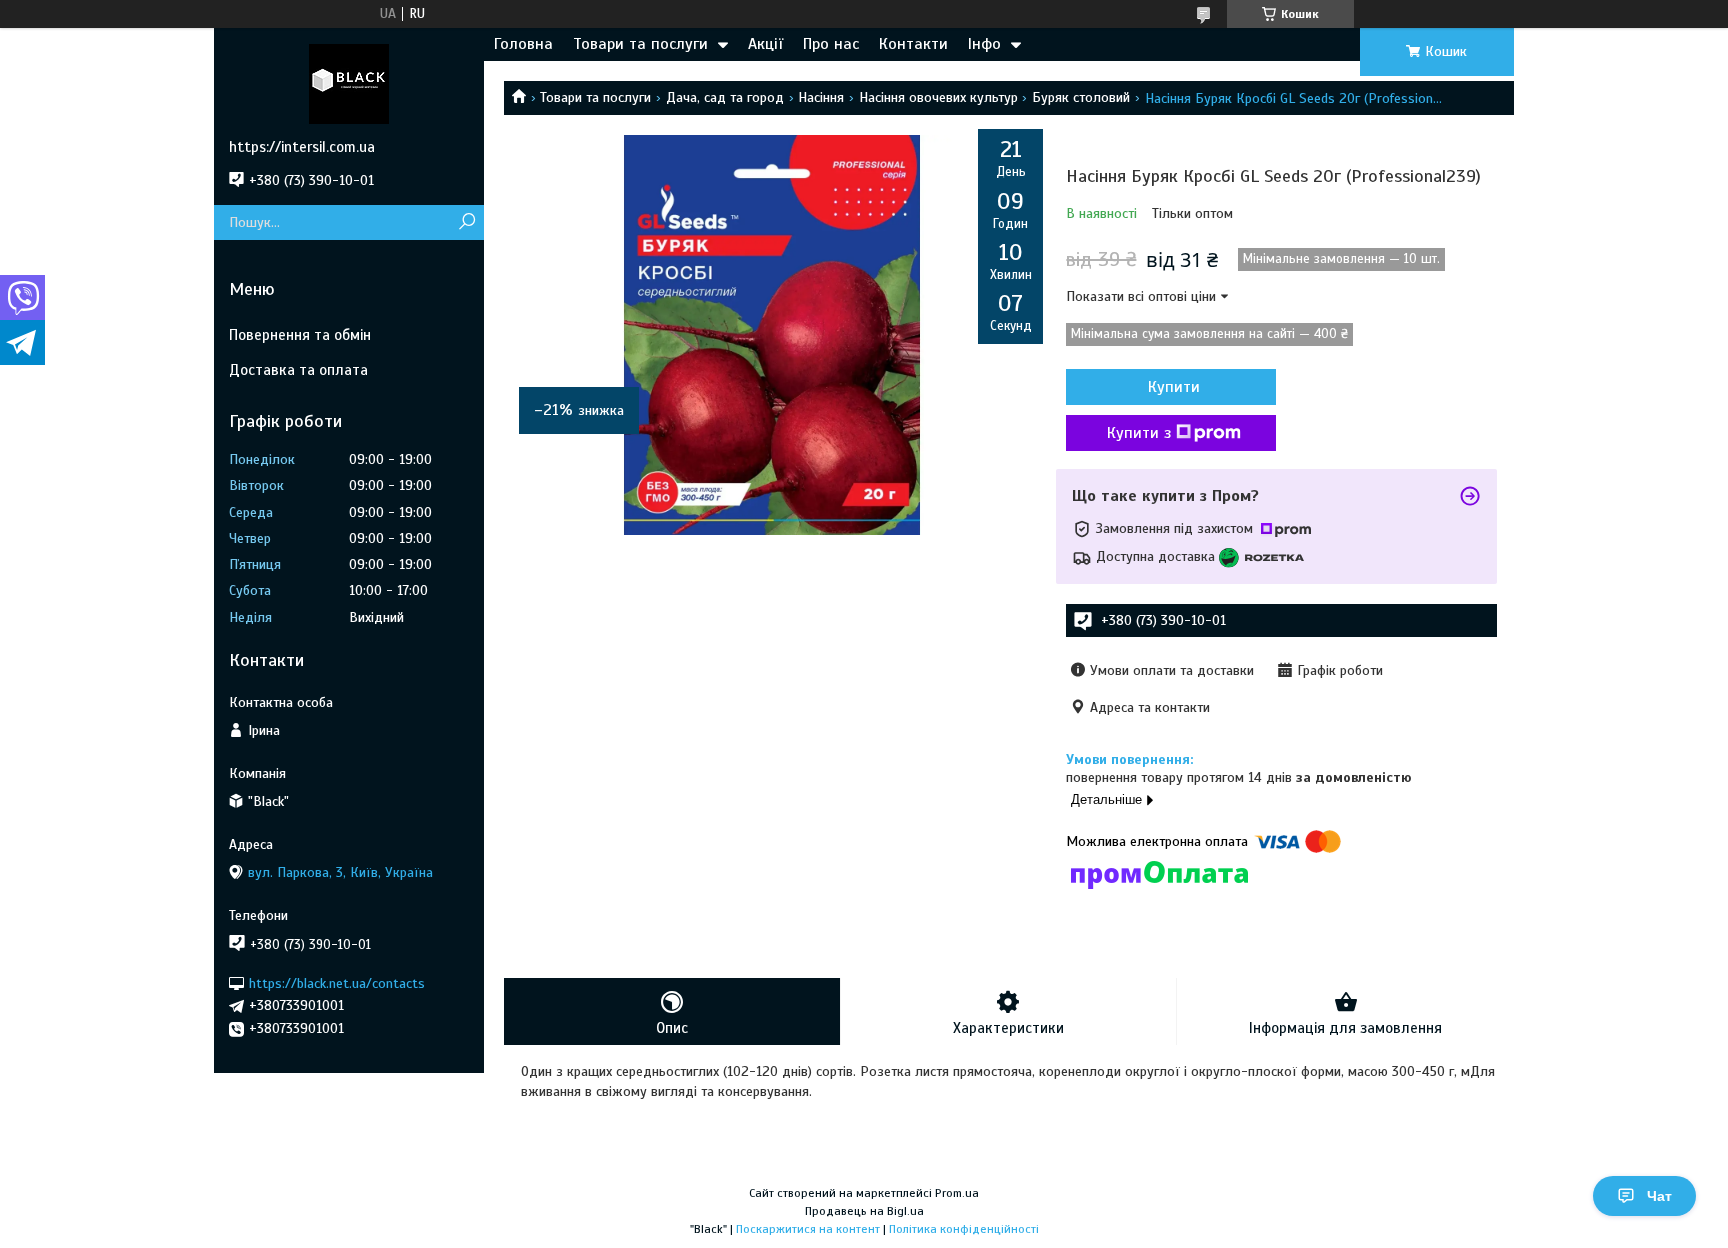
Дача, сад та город (725, 97)
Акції (765, 44)
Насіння (821, 97)
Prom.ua (957, 1193)
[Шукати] (466, 222)
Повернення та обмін (300, 335)
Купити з (1139, 433)
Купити (1174, 387)
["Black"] (349, 83)
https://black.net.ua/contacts (337, 982)
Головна (523, 44)
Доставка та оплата (298, 370)
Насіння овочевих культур (938, 97)
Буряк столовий (1081, 97)
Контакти (913, 44)
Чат (1659, 1196)
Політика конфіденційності (964, 1229)
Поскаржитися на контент (808, 1229)
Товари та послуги (640, 44)
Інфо (984, 44)
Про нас (831, 44)
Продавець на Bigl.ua (864, 1211)
